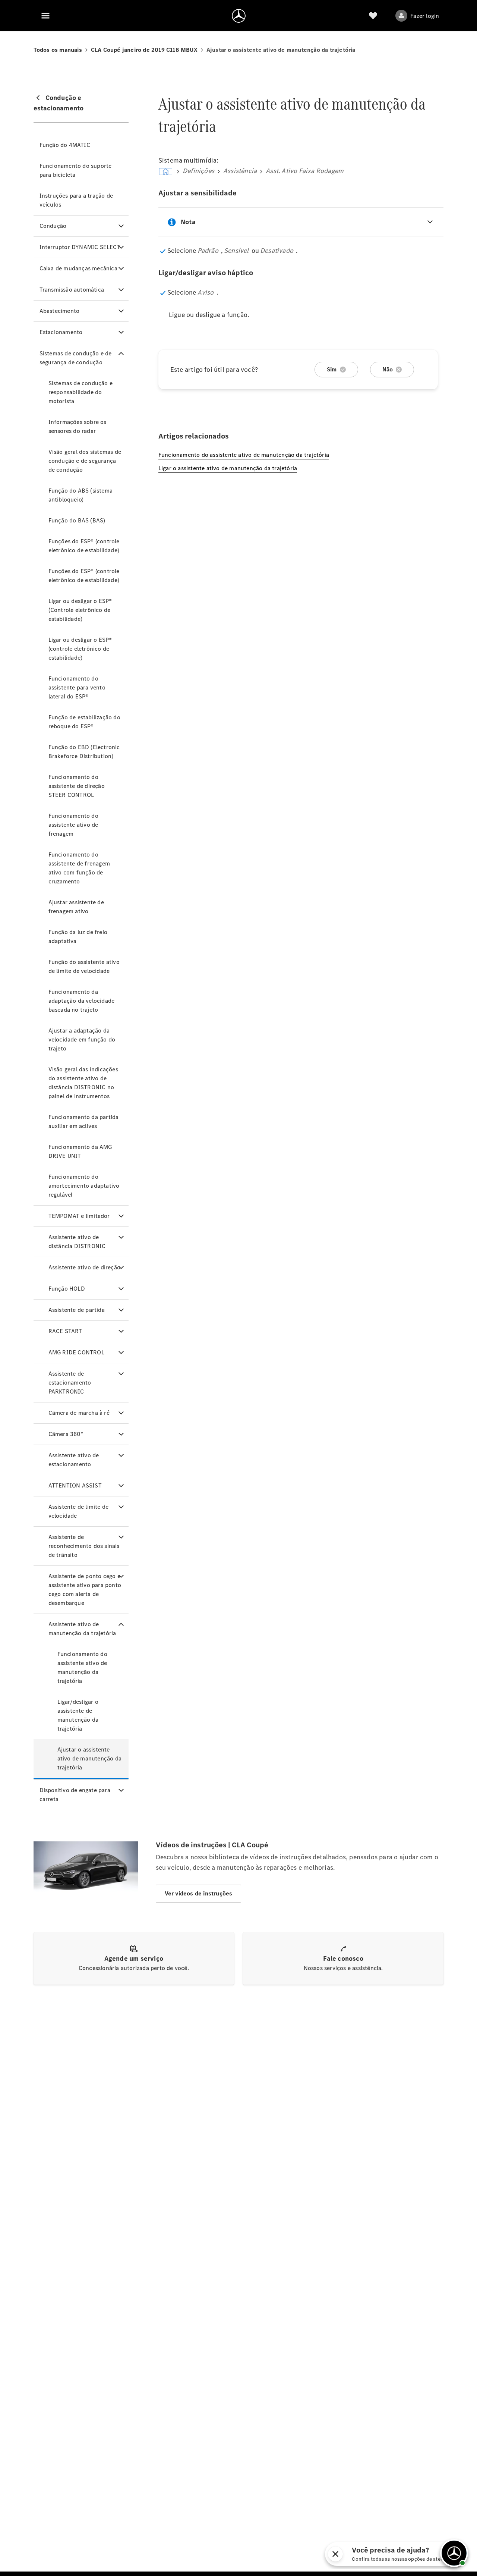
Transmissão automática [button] (72, 290)
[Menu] (45, 16)
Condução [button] (53, 226)
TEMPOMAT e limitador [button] (79, 1216)
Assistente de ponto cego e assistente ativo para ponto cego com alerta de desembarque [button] (85, 1589)
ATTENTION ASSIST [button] (75, 1485)
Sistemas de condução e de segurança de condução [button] (76, 358)
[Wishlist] (373, 16)
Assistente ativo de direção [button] (84, 1267)
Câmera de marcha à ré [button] (79, 1413)
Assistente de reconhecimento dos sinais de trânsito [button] (84, 1546)
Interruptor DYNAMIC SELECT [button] (80, 247)
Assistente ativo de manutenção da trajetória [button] (82, 1629)
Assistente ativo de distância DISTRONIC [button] (77, 1242)
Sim (332, 369)
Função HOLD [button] (67, 1289)
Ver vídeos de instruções (199, 1893)
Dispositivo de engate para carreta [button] (75, 1795)
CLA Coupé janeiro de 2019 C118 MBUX (144, 50)
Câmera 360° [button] (66, 1434)
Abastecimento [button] (60, 311)
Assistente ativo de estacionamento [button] (74, 1460)
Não (388, 369)
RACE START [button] (65, 1331)
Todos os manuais (58, 50)
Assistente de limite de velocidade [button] (79, 1511)
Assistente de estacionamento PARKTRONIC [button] (70, 1383)
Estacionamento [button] (61, 332)
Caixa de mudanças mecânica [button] (78, 268)
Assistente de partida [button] (77, 1310)
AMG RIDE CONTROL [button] (76, 1352)
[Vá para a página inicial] (239, 16)
